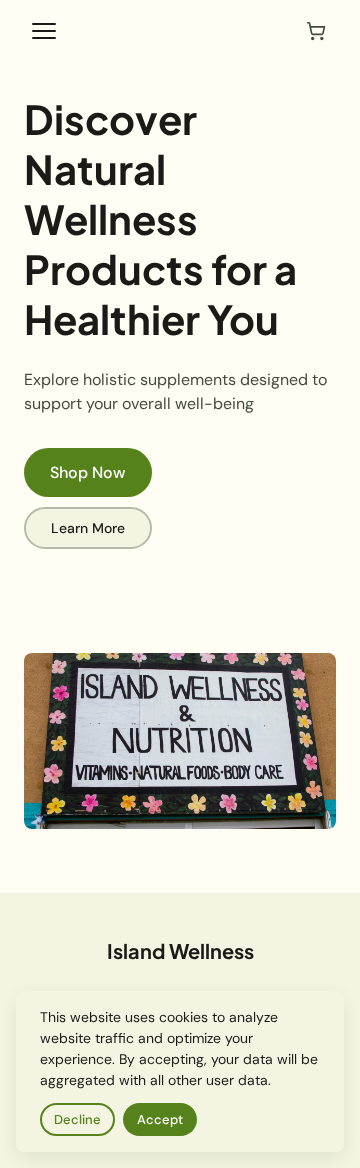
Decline (77, 1119)
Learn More (88, 528)
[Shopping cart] (316, 31)
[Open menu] (44, 31)
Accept (160, 1119)
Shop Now (88, 472)
